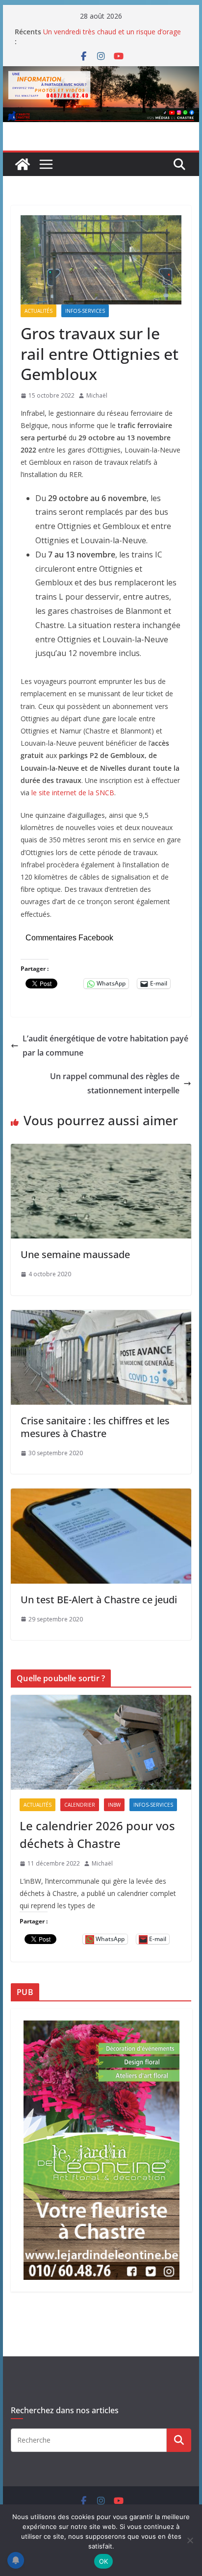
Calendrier (80, 1805)
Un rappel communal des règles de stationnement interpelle (115, 1083)
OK (104, 2561)
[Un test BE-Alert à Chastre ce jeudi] (101, 1495)
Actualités (38, 311)
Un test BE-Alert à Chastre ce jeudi (99, 1600)
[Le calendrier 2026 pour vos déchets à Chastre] (101, 1742)
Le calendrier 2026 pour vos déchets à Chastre (97, 1834)
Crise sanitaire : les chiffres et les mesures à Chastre (95, 1427)
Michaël (97, 395)
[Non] (190, 2540)
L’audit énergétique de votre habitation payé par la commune (105, 1046)
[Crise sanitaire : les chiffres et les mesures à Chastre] (101, 1317)
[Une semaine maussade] (101, 1151)
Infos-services (85, 311)
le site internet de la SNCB (73, 793)
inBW (114, 1805)
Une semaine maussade (75, 1254)
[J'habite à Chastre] (23, 164)
